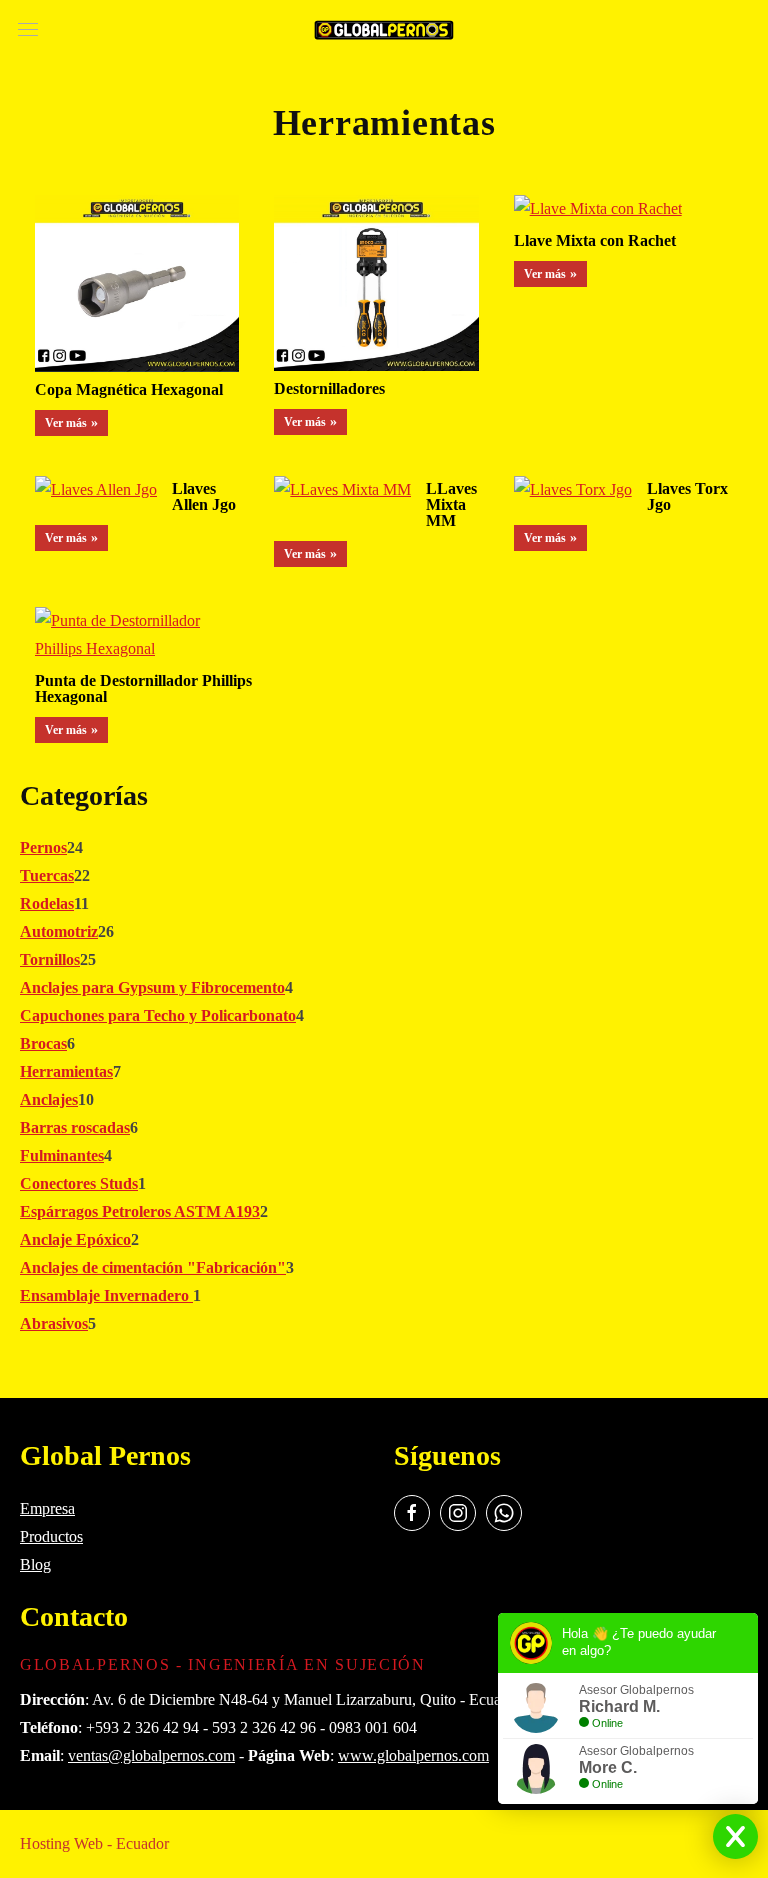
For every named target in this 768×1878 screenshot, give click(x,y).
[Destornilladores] (376, 286)
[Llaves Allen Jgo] (96, 492)
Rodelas (47, 903)
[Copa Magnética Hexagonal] (137, 286)
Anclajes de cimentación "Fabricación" (153, 1267)
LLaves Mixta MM (451, 504)
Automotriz (59, 931)
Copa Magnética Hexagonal (129, 389)
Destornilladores (329, 388)
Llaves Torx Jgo (687, 496)
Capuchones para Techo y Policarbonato (158, 1015)
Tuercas (47, 875)
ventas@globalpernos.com (151, 1755)
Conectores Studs (79, 1183)
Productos (51, 1536)
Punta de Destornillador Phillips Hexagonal (143, 688)
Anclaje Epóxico (75, 1239)
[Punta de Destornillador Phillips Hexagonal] (137, 637)
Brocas (43, 1043)
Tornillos (50, 959)
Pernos (43, 847)
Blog (35, 1564)
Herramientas (66, 1071)
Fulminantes (62, 1155)
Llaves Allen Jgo (204, 496)
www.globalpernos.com (413, 1755)
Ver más (66, 423)
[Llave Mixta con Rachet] (598, 212)
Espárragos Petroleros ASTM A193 (140, 1211)
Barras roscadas (75, 1127)
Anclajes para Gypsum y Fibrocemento (152, 987)
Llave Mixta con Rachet (595, 240)
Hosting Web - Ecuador (94, 1843)
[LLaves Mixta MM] (342, 492)
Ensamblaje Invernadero (106, 1295)
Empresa (47, 1508)
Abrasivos (54, 1323)
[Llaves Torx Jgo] (573, 492)
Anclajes (49, 1099)
